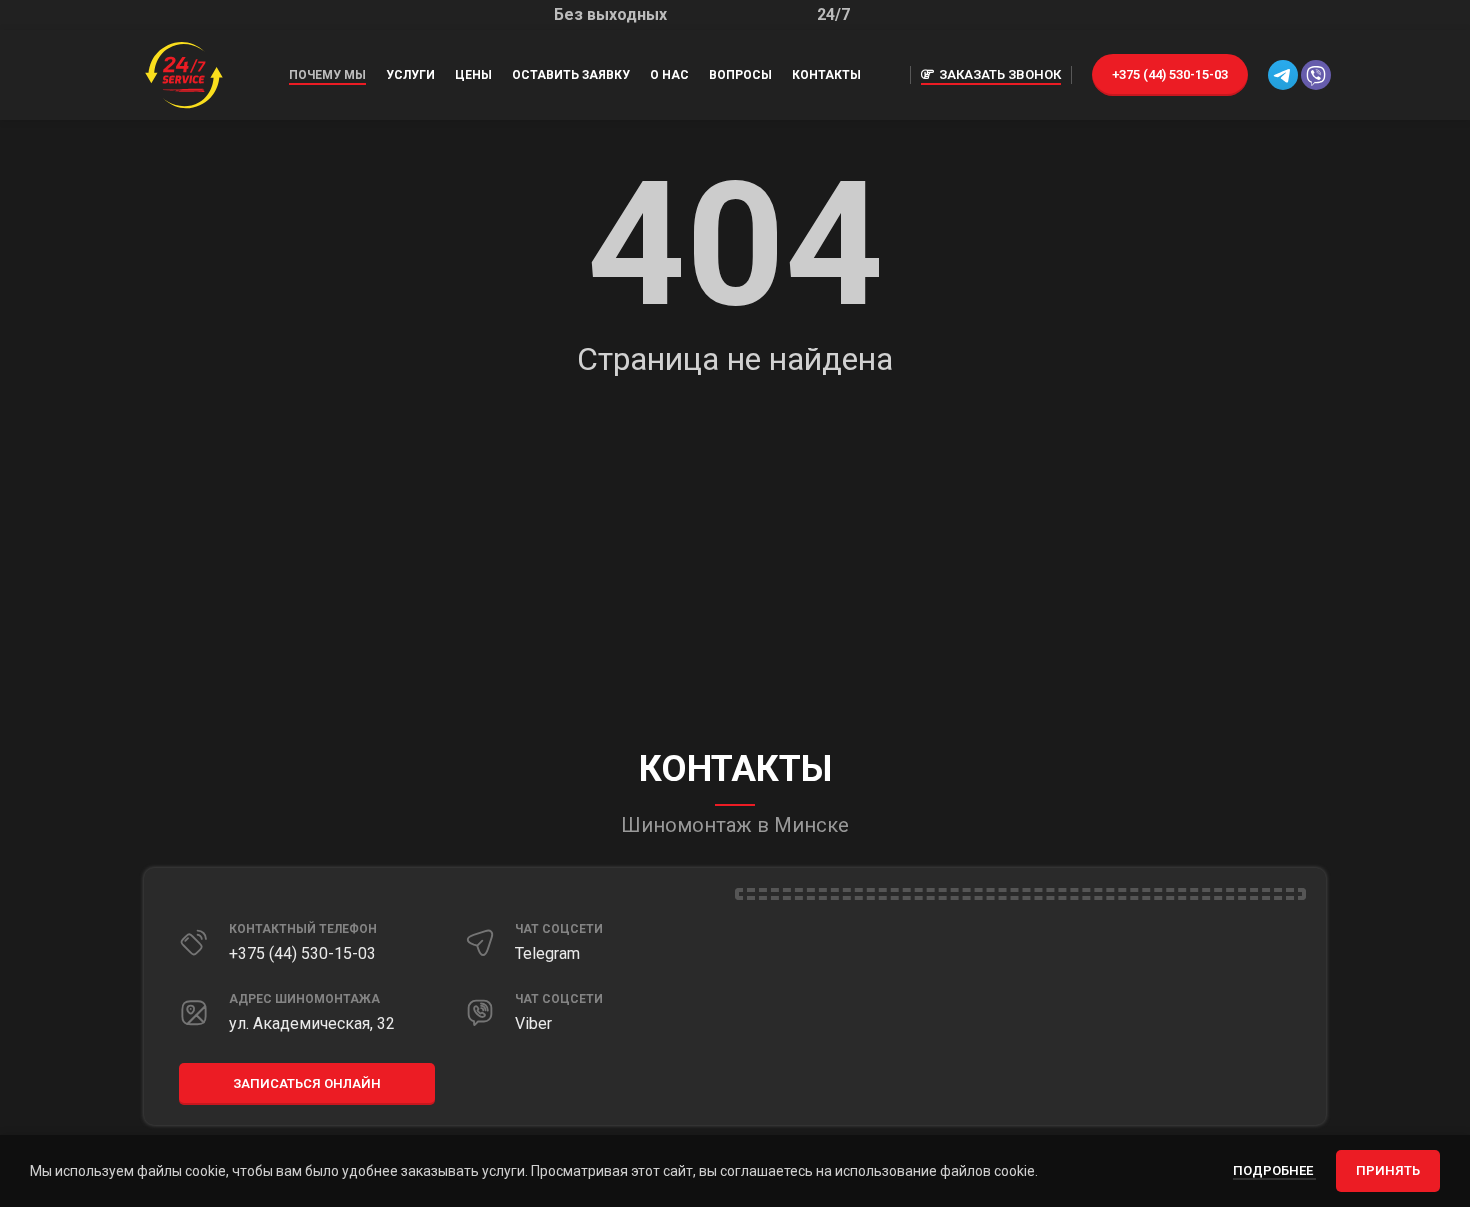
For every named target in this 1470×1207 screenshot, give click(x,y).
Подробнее (1274, 1170)
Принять (1388, 1170)
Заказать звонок (1000, 74)
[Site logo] (184, 74)
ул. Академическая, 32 (312, 1023)
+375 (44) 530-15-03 (1170, 74)
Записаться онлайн (307, 1083)
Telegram (547, 953)
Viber (533, 1023)
